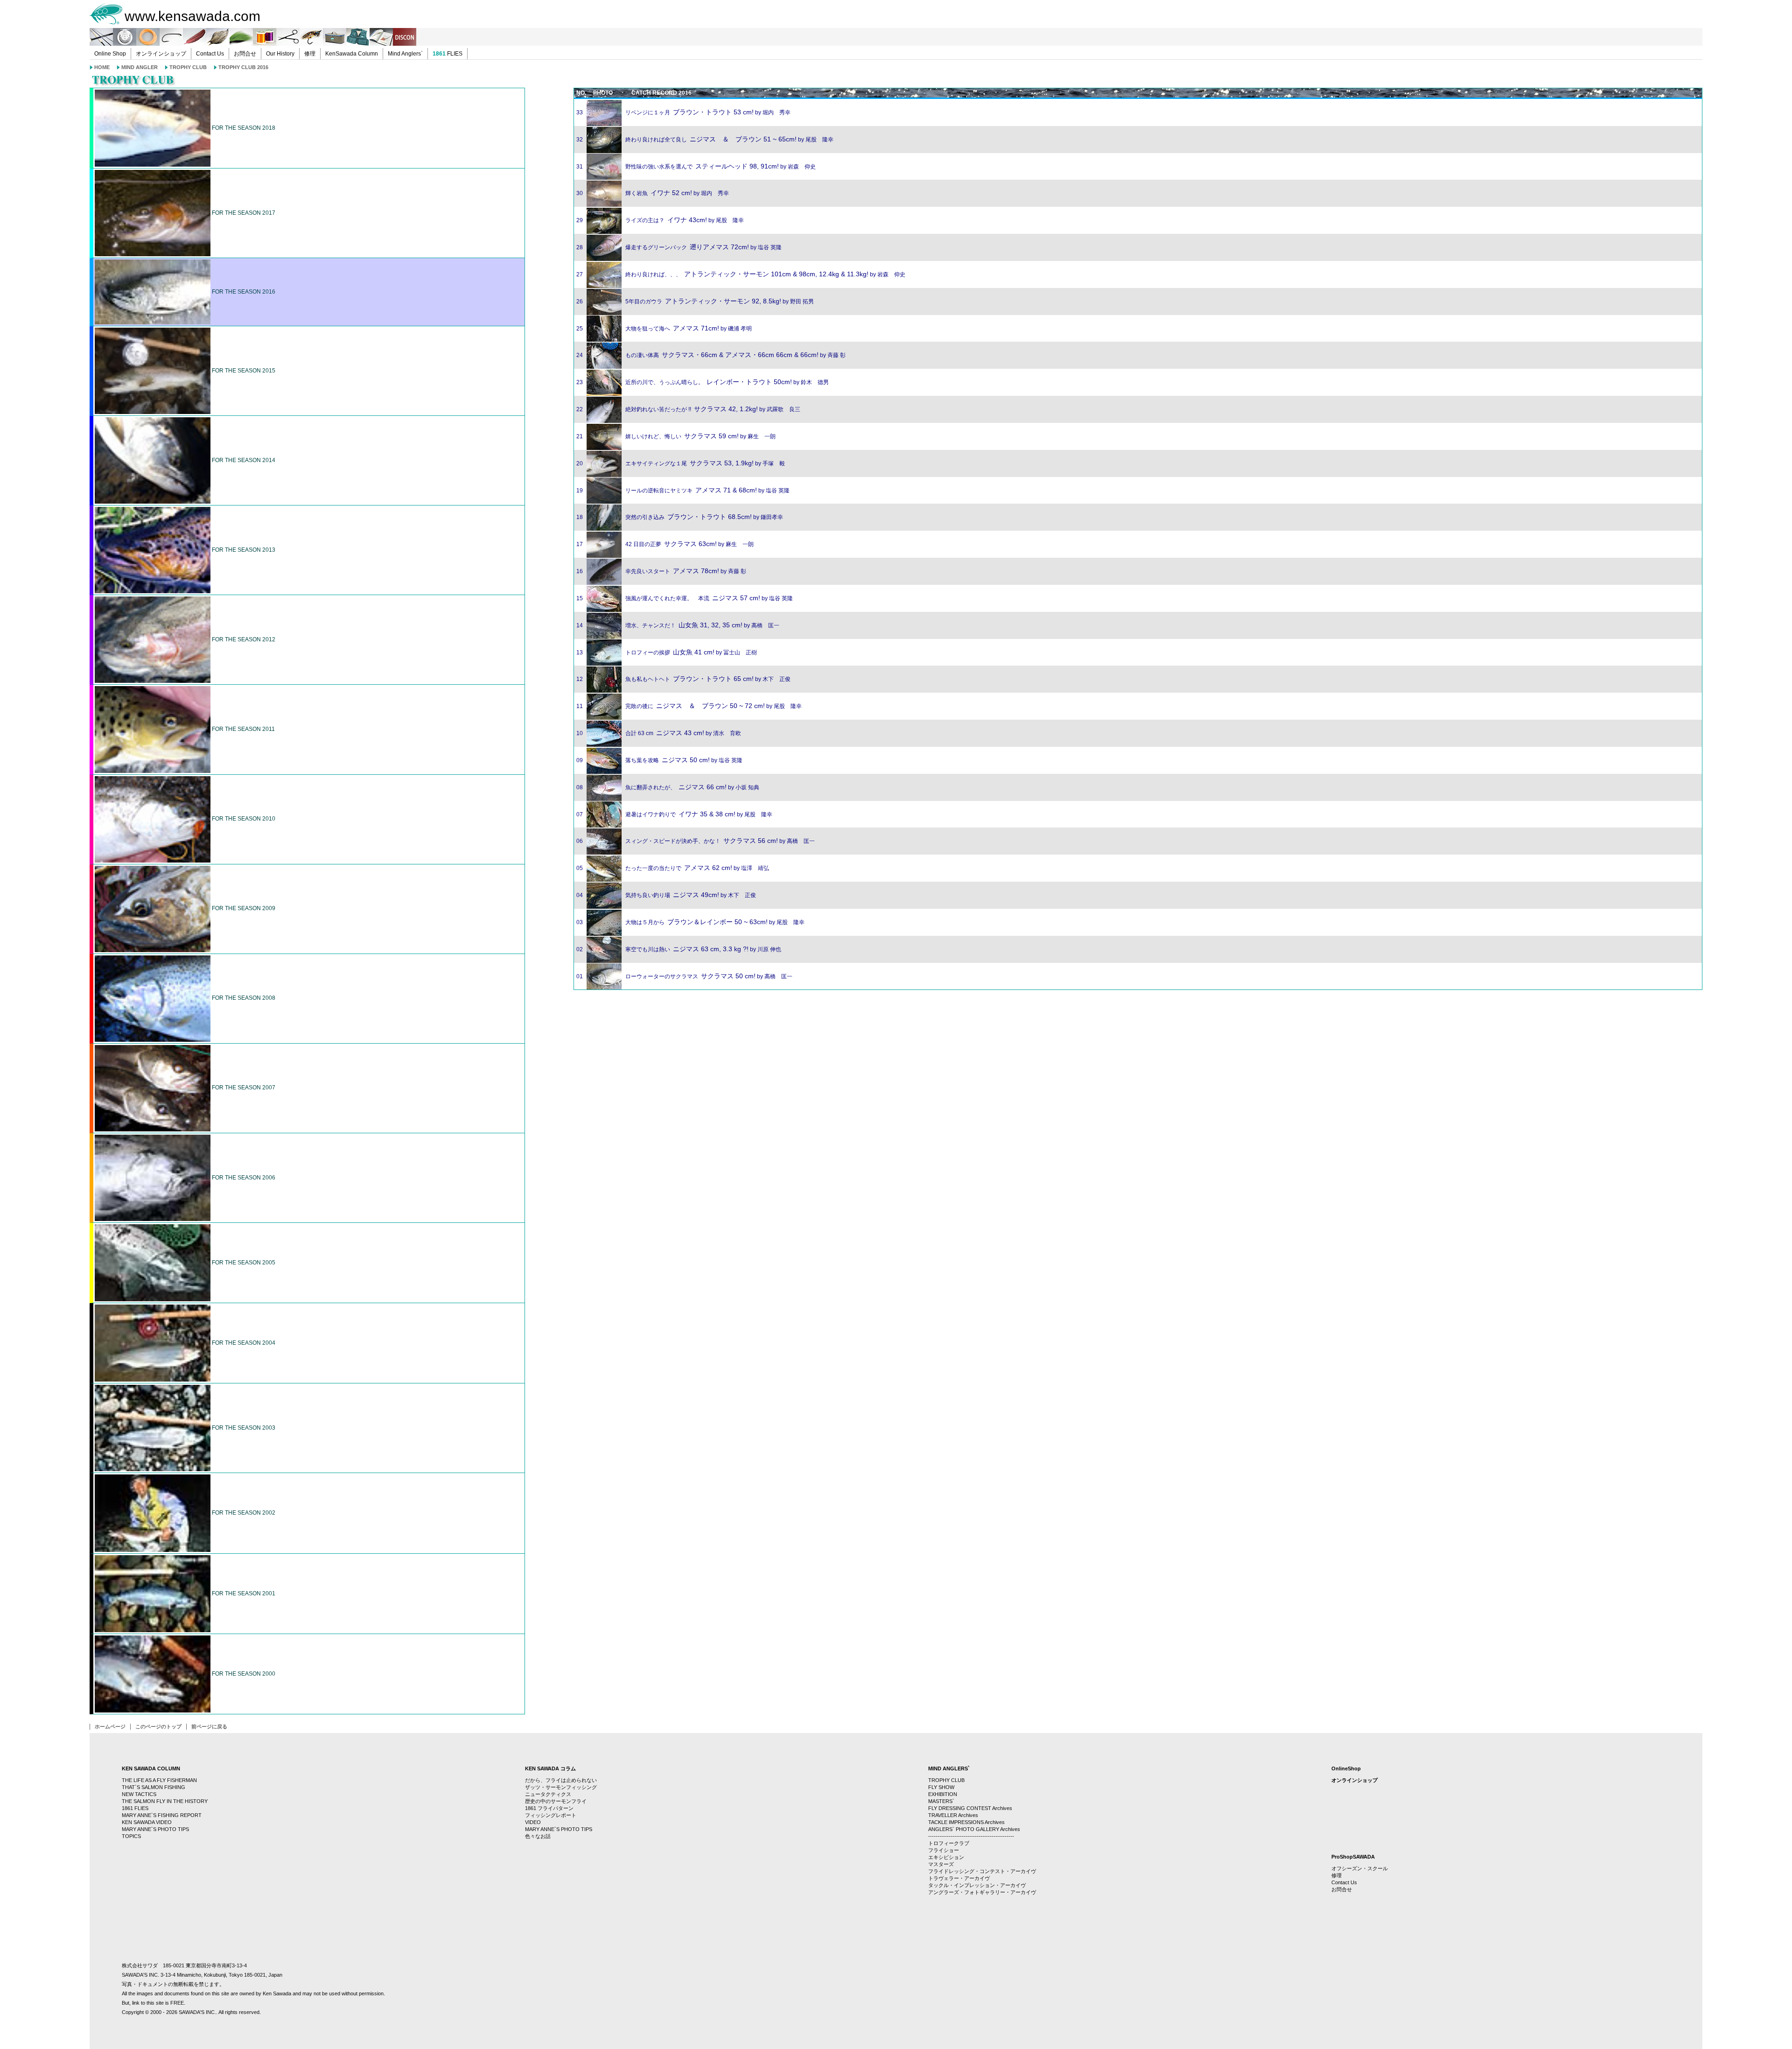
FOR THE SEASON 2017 (243, 213)
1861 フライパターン (549, 1808)
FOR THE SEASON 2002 (243, 1513)
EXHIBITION (943, 1794)
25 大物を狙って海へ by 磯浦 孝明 (664, 329)
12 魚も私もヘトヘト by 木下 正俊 (683, 679)
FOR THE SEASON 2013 (243, 550)
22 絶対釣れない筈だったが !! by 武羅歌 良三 (688, 409)
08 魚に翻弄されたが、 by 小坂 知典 (668, 787)
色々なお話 (538, 1836)
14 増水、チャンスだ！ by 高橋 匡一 (678, 625)
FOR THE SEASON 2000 (243, 1674)
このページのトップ (158, 1726)
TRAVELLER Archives (953, 1815)
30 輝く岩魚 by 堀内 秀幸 (653, 193)
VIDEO (533, 1822)
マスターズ (941, 1864)
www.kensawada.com (192, 16)
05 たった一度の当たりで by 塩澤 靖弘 (673, 868)
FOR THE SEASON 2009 (243, 908)
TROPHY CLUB (188, 67)
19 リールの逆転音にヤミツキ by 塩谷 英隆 (683, 491)
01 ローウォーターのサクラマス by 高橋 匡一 (684, 976)
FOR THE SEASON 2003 (243, 1428)
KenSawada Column (352, 54)
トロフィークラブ (949, 1843)
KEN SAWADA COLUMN (151, 1768)
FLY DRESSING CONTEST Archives (970, 1808)
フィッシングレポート (551, 1815)
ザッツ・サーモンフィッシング (561, 1787)
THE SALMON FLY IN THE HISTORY (165, 1801)
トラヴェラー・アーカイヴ (959, 1878)
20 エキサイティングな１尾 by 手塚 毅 (681, 463)
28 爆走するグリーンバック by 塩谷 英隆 (679, 247)
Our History (280, 54)
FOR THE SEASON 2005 (243, 1263)
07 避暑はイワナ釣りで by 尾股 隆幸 (674, 814)
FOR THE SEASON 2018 (243, 128)
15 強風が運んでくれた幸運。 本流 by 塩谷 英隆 (685, 598)
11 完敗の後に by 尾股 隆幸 (689, 706)
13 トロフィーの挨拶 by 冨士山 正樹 (667, 653)
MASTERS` (941, 1801)
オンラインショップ (161, 54)
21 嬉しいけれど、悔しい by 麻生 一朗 (676, 436)
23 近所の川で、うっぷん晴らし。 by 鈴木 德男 (703, 382)
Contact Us (210, 54)
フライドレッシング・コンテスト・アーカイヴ (982, 1871)
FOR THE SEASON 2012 (243, 639)
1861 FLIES (135, 1808)
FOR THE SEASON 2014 (243, 460)
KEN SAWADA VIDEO (147, 1822)
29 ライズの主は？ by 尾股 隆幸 (660, 220)
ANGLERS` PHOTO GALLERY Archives (974, 1829)
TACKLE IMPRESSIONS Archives (966, 1822)
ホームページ (110, 1726)
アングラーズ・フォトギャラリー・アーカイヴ (982, 1892)
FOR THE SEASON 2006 (243, 1178)
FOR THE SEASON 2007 (243, 1088)
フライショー (944, 1850)
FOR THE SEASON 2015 (243, 371)
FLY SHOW (941, 1787)
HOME (102, 67)
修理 (310, 54)
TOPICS (131, 1836)
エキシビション (946, 1857)
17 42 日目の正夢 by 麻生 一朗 (665, 544)
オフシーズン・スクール (1360, 1868)
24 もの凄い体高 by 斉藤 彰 (711, 355)
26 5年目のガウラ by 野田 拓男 (695, 302)
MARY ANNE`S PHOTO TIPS (155, 1829)
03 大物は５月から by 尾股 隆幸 (690, 922)
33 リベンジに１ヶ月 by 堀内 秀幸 (683, 112)
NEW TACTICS (139, 1794)
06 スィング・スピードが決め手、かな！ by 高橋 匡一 (696, 841)
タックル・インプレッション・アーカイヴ (977, 1885)
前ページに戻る (209, 1726)
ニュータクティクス (548, 1794)
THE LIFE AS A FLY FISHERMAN (159, 1780)
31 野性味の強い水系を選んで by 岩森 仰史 (696, 167)
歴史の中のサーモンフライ (556, 1801)
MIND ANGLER (140, 67)
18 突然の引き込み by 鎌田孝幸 (680, 517)
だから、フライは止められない (561, 1780)
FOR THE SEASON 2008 (243, 998)
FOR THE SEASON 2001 (243, 1593)
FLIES (448, 54)
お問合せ (245, 54)
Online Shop (110, 54)
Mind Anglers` (405, 54)
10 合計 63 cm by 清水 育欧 (659, 733)
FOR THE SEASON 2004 (243, 1343)
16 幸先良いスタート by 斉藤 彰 (661, 571)
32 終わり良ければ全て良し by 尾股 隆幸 (705, 140)
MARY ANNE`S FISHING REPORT (162, 1815)
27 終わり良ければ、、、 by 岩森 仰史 (741, 274)
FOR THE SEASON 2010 (243, 819)
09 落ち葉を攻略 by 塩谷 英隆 (659, 760)
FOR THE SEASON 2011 (243, 729)
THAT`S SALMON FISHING (154, 1787)
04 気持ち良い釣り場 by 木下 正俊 (666, 895)
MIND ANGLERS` (949, 1768)
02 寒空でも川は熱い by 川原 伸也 (679, 949)
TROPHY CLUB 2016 (243, 67)
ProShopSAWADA (1353, 1857)
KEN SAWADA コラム (550, 1768)
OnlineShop (1346, 1768)
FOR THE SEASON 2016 (243, 292)
